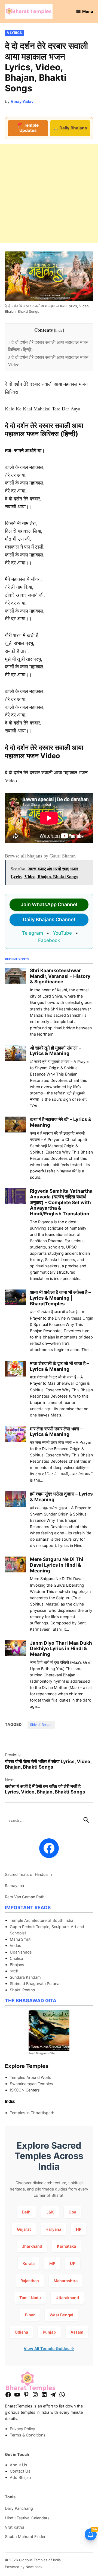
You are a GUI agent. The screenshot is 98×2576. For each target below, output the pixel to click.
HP (79, 2229)
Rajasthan (30, 2281)
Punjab (49, 2332)
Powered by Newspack (24, 2567)
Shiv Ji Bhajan (41, 1725)
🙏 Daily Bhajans (70, 128)
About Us (19, 2465)
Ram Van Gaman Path (25, 1897)
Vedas (16, 1945)
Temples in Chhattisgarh (32, 2113)
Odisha (21, 2332)
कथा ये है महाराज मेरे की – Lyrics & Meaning (61, 1122)
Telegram (33, 933)
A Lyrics (14, 33)
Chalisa (16, 1958)
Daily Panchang (19, 2508)
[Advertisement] (49, 193)
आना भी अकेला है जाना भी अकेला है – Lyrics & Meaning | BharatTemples (60, 1298)
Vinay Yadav (22, 101)
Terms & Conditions (28, 2435)
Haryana (53, 2229)
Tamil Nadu (30, 2298)
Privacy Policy (22, 2429)
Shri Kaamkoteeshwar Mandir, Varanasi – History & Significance (60, 976)
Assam (77, 2332)
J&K (50, 2212)
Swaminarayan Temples (31, 2084)
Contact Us (20, 2471)
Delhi (27, 2212)
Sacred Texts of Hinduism (28, 1874)
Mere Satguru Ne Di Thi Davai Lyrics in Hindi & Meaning (57, 1565)
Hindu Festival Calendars (27, 2518)
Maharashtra (66, 2281)
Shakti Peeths (22, 1990)
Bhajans (17, 1965)
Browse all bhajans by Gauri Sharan (40, 856)
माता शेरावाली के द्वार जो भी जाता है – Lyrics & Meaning (59, 1366)
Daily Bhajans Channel (49, 919)
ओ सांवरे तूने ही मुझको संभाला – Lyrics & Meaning (56, 1051)
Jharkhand (32, 2246)
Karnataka (66, 2246)
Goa (72, 2212)
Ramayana (14, 1886)
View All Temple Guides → (49, 2348)
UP (73, 2263)
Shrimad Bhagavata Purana (35, 1984)
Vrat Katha (15, 2527)
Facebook (49, 940)
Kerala (29, 2263)
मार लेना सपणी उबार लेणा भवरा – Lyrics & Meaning (56, 1432)
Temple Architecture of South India (42, 1920)
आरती (14, 1971)
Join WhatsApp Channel (49, 904)
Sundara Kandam (25, 1977)
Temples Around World (31, 2077)
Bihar (30, 2315)
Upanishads (21, 1952)
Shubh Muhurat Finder (25, 2536)
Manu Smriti (21, 1939)
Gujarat (24, 2229)
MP (52, 2263)
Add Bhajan (20, 2477)
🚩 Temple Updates (28, 128)
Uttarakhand (67, 2298)
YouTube (62, 933)
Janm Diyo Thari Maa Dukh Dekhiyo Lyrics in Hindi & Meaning (61, 1648)
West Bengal (61, 2315)
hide (59, 330)
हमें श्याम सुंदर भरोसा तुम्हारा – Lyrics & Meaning (61, 1497)
